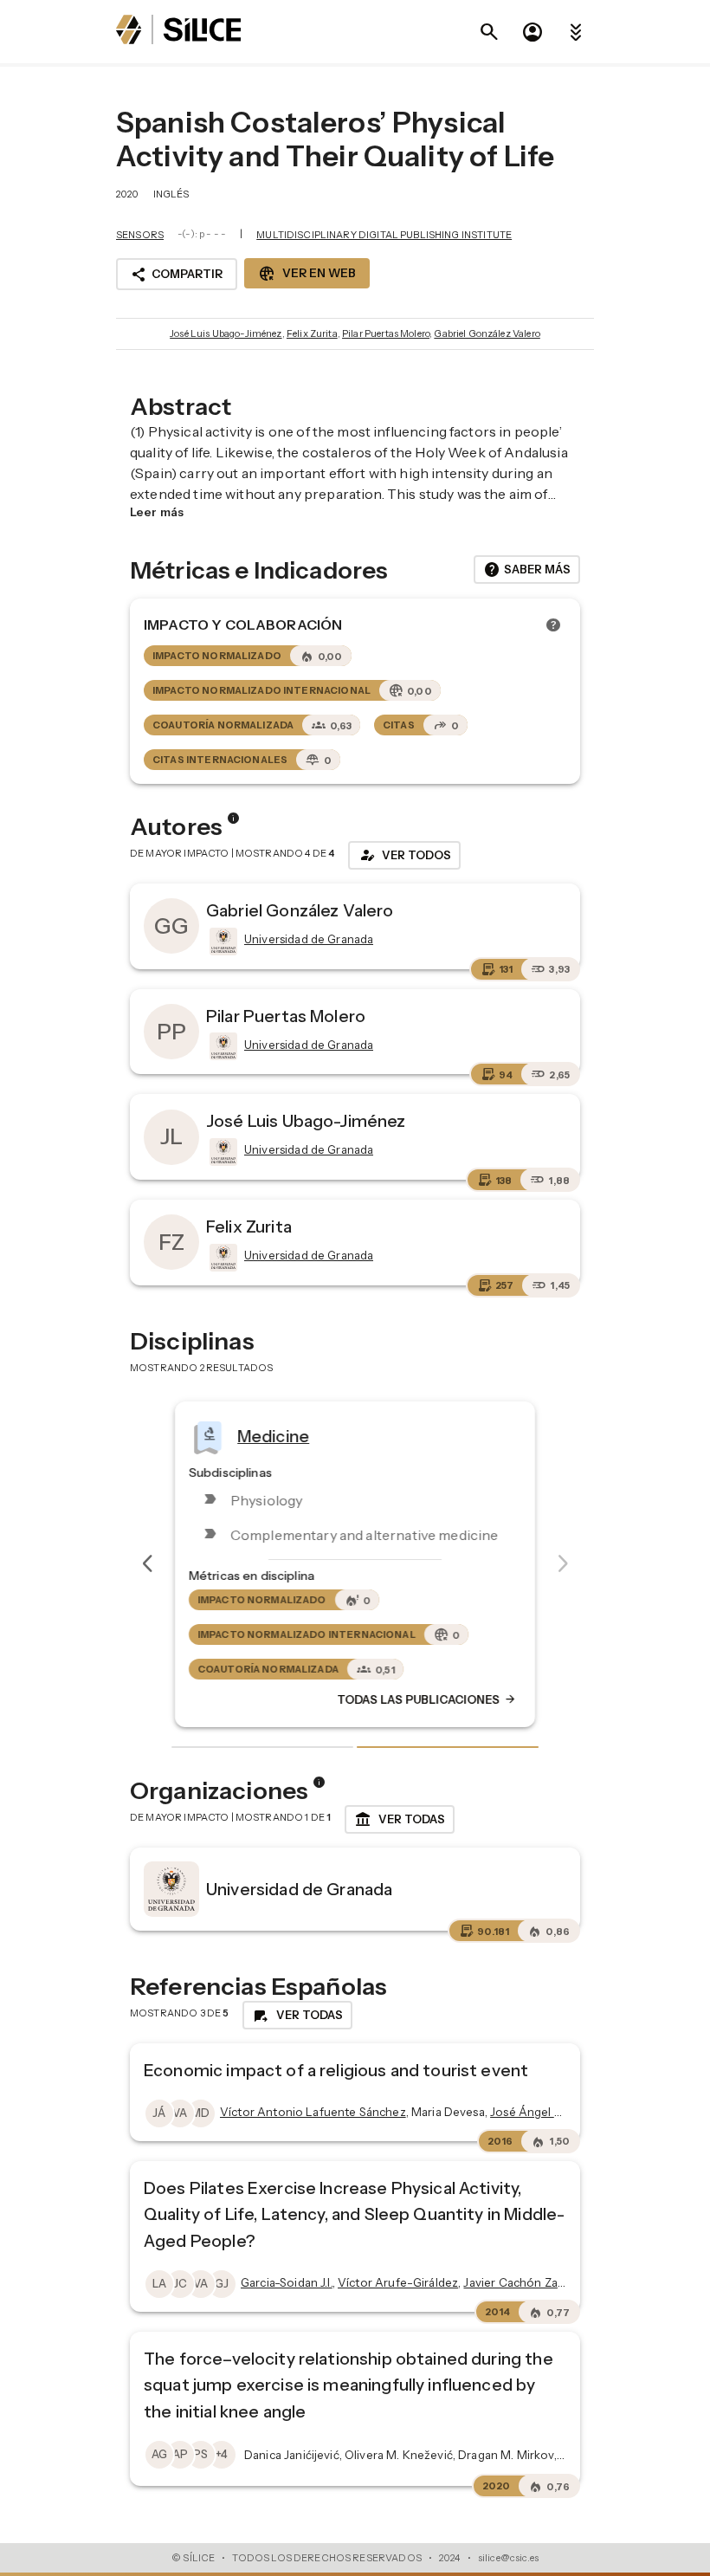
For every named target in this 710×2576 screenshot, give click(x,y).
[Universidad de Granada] (222, 942)
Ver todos (404, 855)
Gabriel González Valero (487, 333)
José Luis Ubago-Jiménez (226, 333)
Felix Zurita (312, 333)
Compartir (177, 275)
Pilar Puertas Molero (386, 333)
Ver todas (400, 1820)
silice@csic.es (508, 2558)
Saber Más (527, 570)
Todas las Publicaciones (427, 1700)
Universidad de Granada (299, 1889)
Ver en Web (307, 274)
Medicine (273, 1436)
